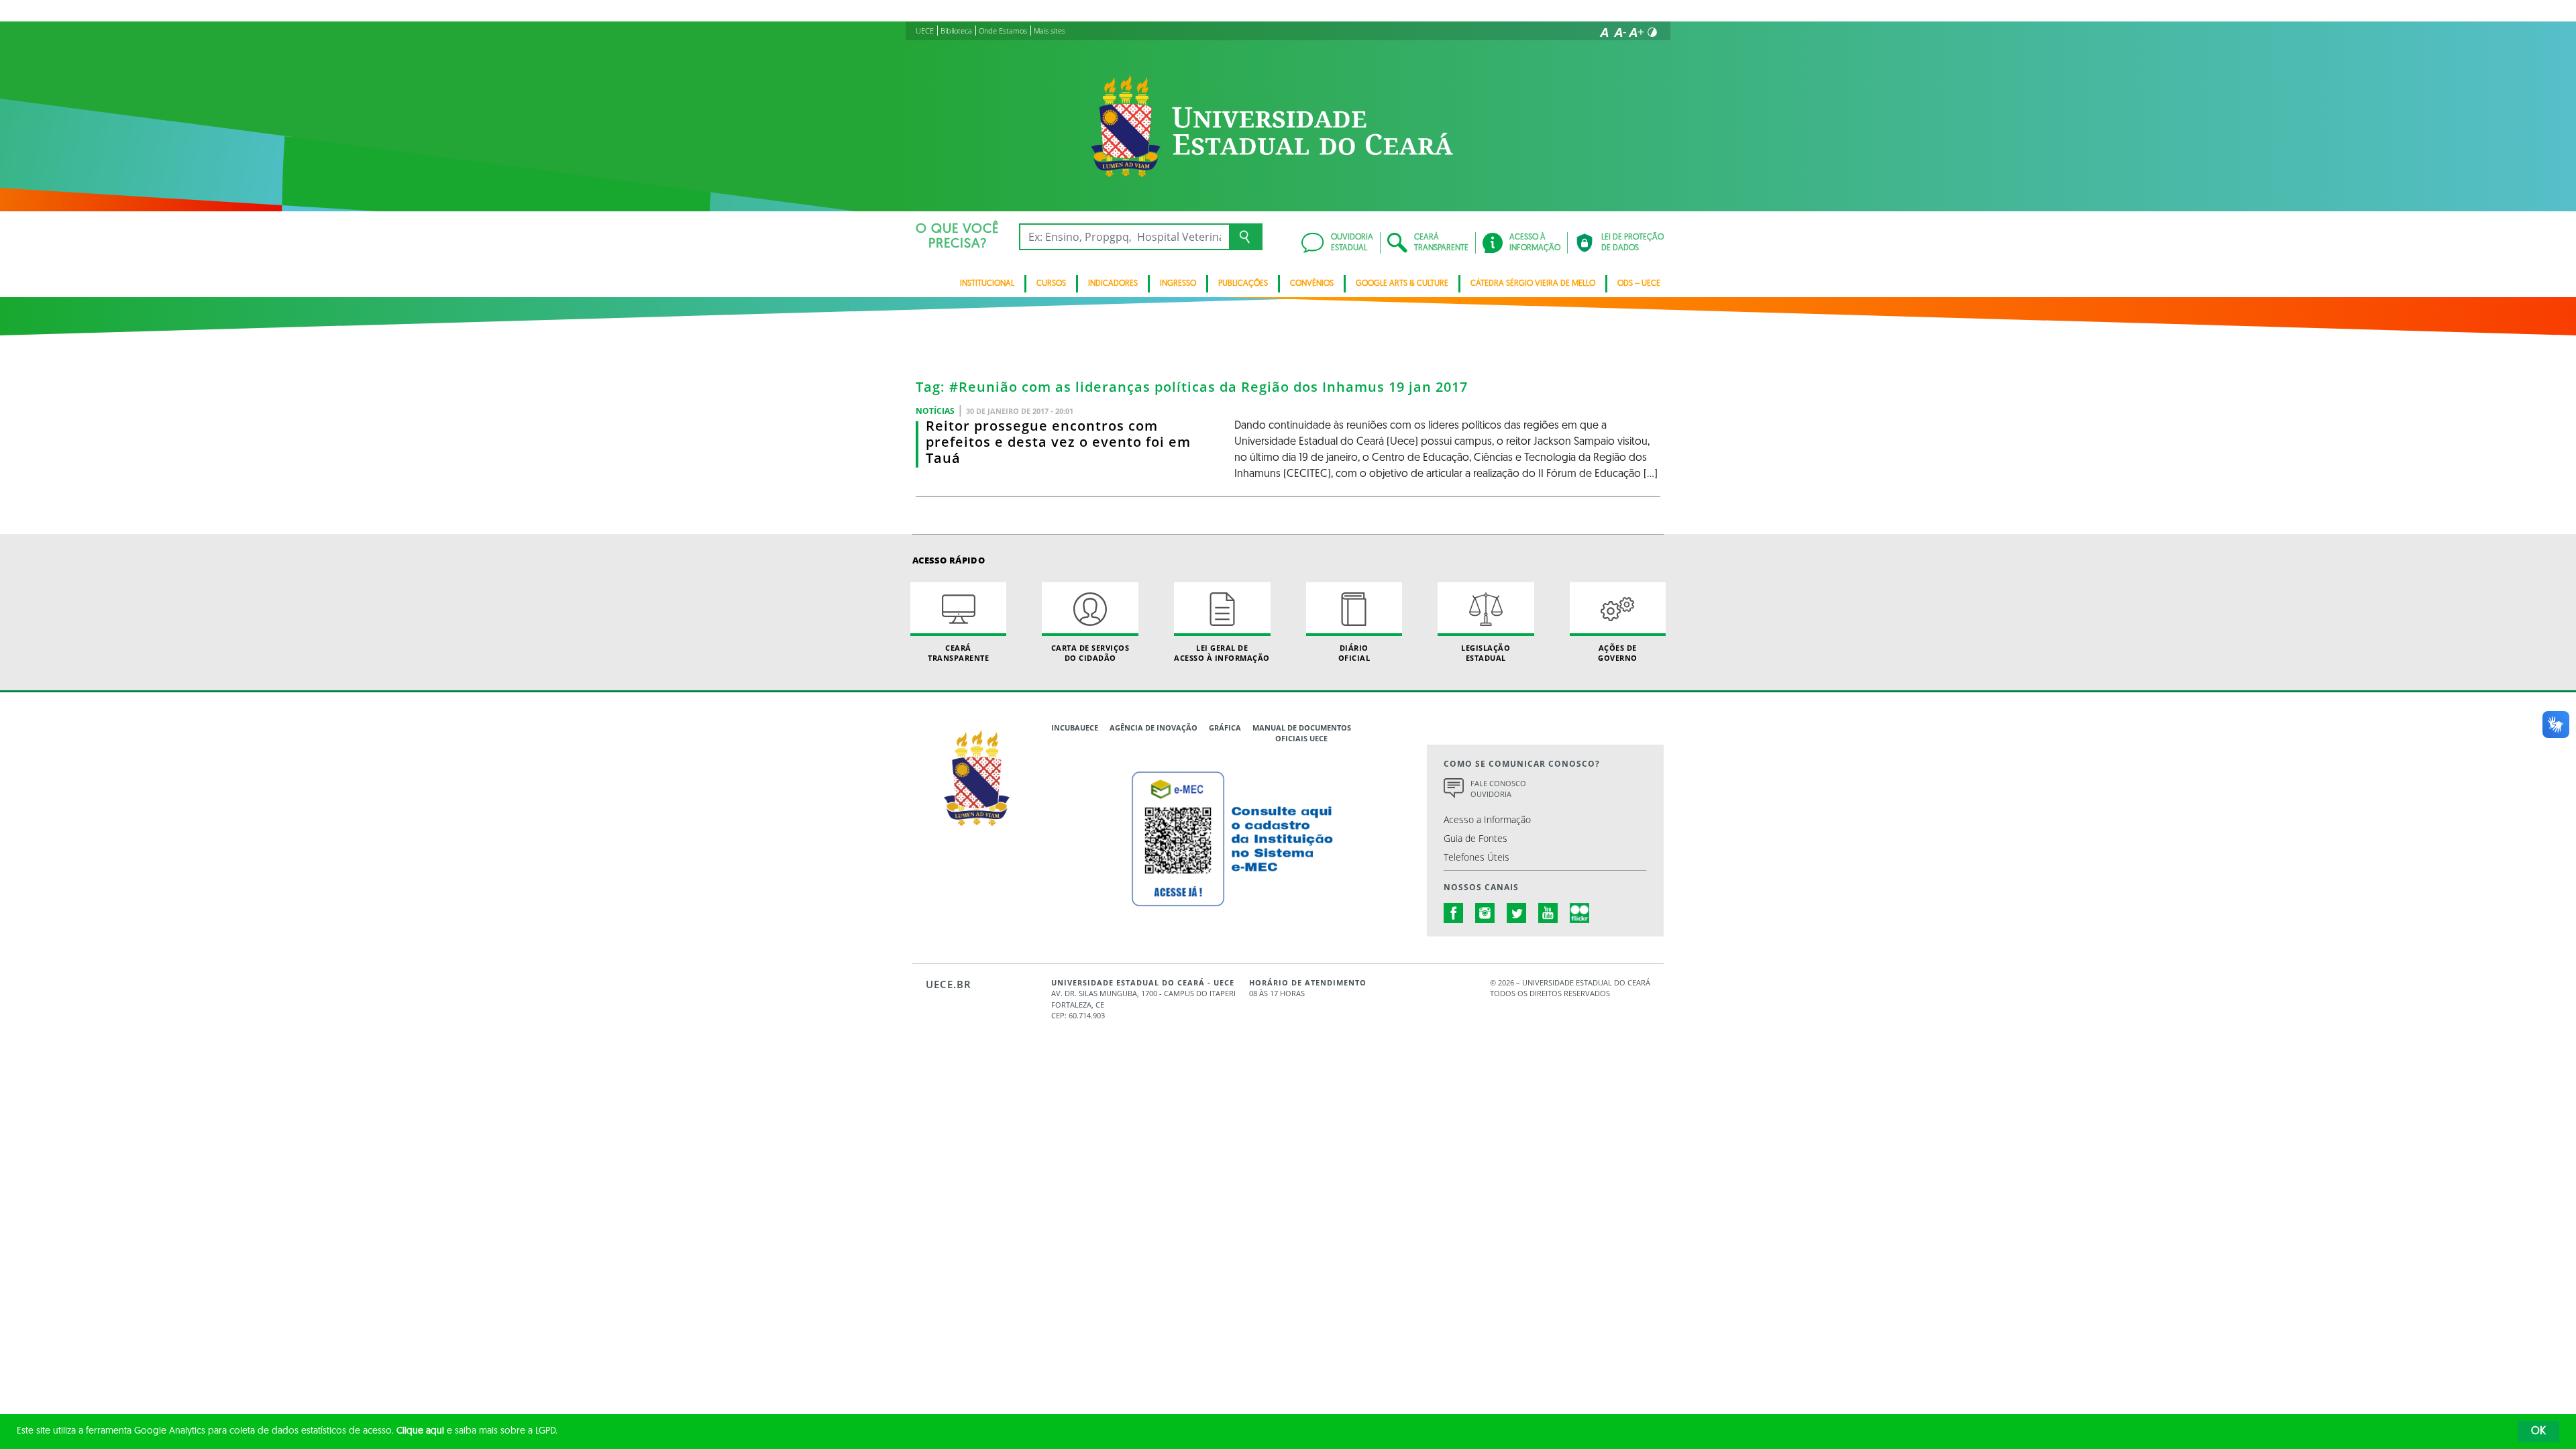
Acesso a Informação (1487, 819)
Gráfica (1225, 728)
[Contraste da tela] (1652, 32)
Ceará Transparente (958, 653)
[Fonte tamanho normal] (1604, 32)
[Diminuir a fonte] (1620, 32)
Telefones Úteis (1477, 857)
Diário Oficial (1354, 653)
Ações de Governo (1618, 653)
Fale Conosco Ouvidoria (1498, 789)
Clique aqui (420, 1431)
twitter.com (1517, 913)
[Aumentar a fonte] (1636, 32)
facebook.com (1454, 913)
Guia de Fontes (1475, 838)
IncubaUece (1075, 728)
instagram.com (1485, 913)
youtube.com (1548, 913)
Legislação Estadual (1486, 653)
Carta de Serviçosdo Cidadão (1090, 653)
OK (2538, 1432)
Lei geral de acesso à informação (1222, 653)
